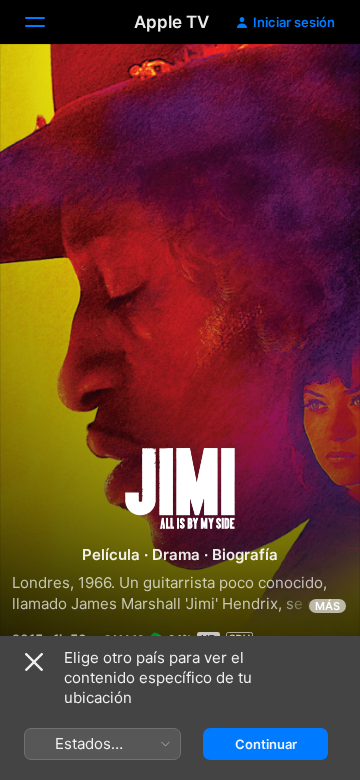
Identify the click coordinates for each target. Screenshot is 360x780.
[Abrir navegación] (47, 22)
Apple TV (171, 22)
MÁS (327, 606)
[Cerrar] (34, 662)
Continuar (266, 744)
